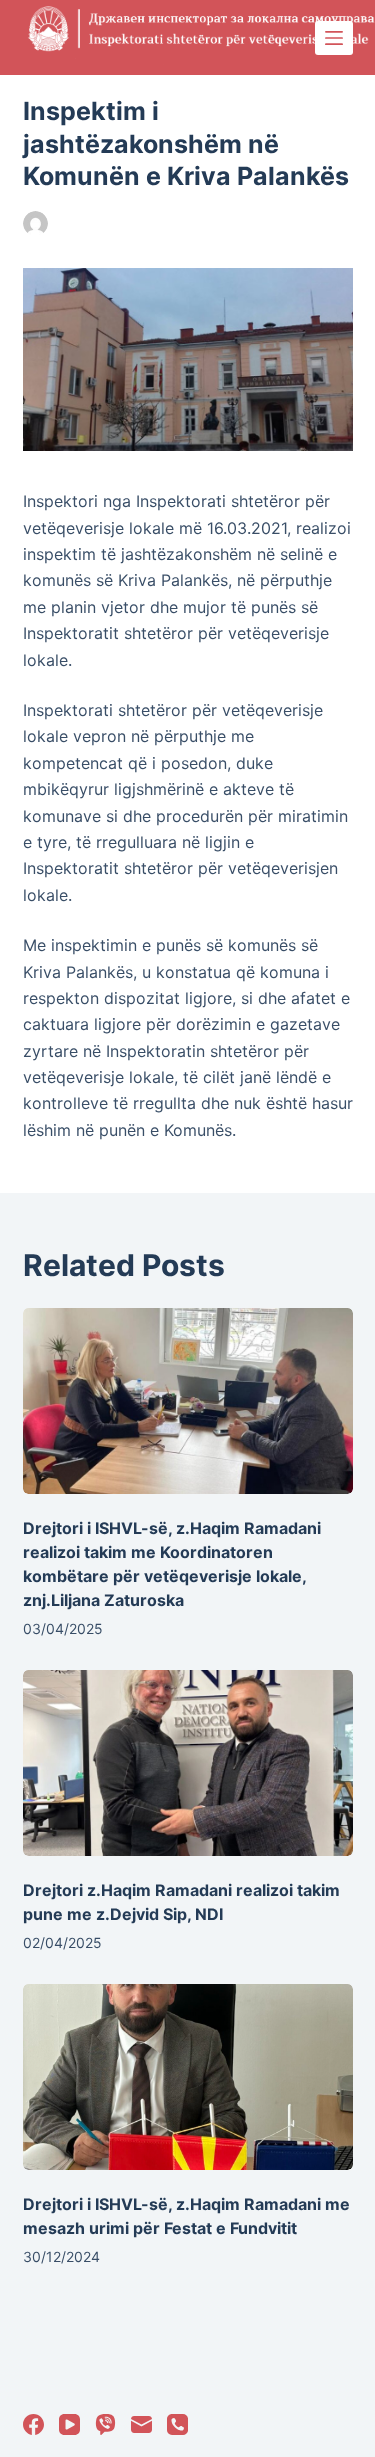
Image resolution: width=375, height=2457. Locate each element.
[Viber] (105, 2424)
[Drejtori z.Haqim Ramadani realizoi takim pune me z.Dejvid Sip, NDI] (188, 1763)
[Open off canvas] (334, 38)
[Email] (141, 2424)
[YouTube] (69, 2424)
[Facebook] (33, 2424)
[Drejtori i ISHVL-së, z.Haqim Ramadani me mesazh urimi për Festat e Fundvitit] (188, 2077)
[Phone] (177, 2424)
